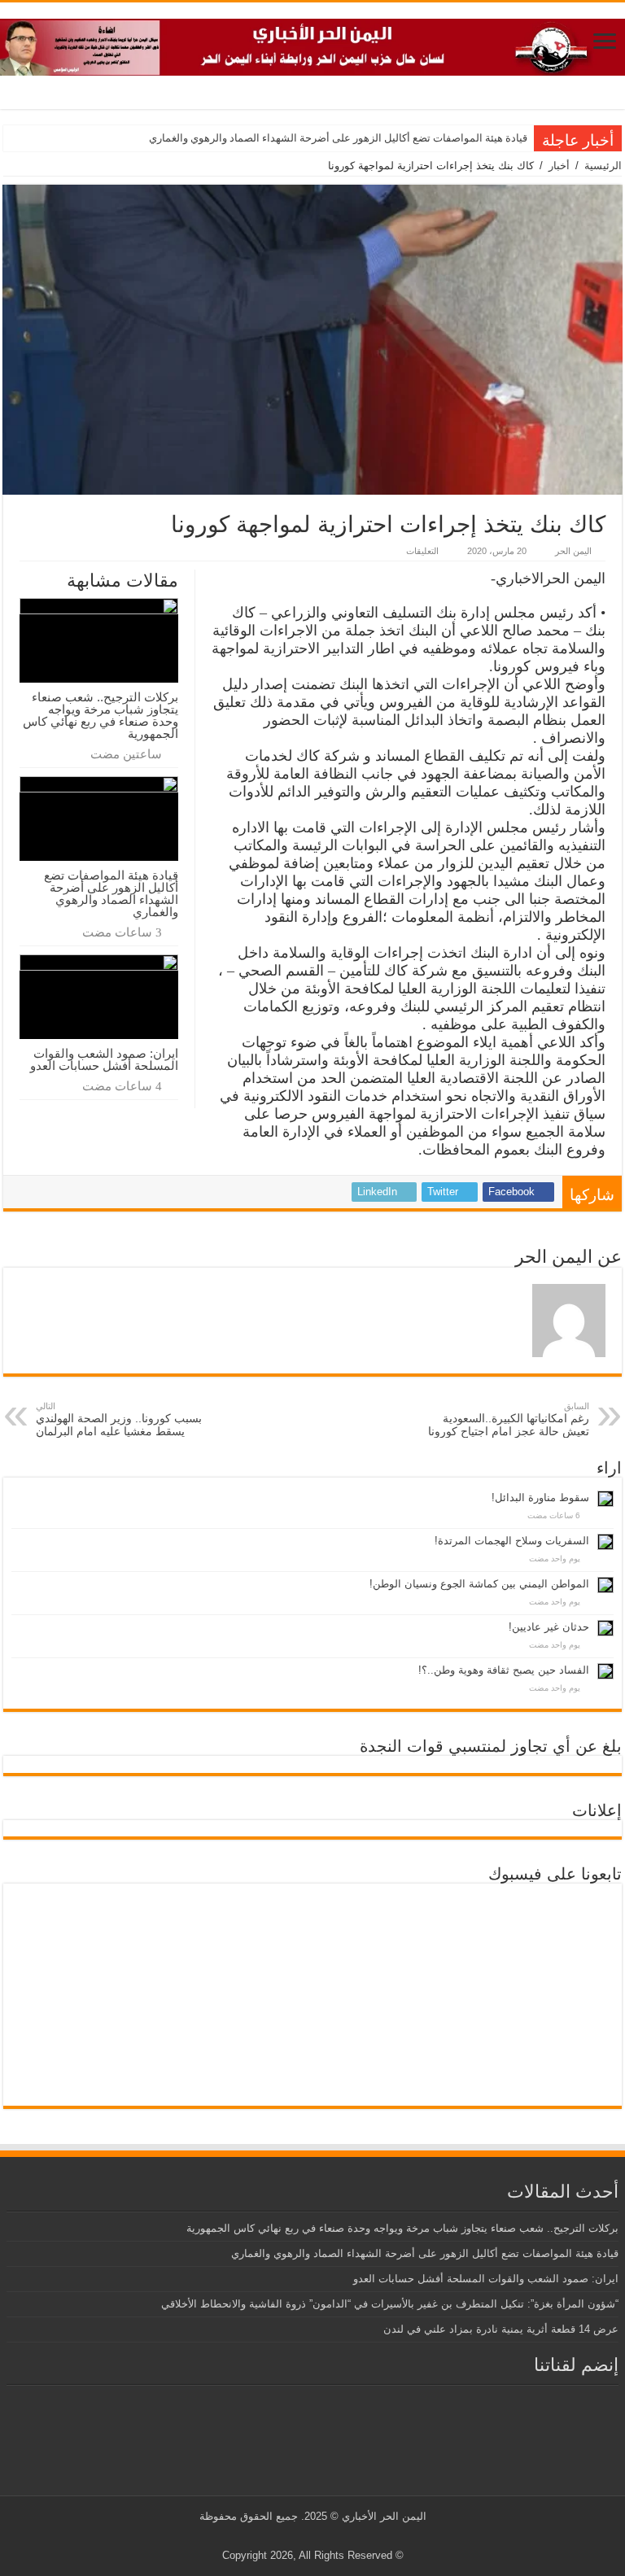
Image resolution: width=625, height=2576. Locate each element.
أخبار (559, 166)
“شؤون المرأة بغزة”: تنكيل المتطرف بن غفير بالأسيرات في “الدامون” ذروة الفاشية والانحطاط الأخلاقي (390, 2304)
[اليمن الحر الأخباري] (312, 44)
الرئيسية (603, 166)
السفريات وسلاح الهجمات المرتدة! (512, 1541)
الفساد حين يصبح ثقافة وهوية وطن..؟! (504, 1670)
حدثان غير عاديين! (549, 1627)
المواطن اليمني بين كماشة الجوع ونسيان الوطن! (479, 1584)
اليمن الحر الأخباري (384, 2516)
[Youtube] (310, 2536)
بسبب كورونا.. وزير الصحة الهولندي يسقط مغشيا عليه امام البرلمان (119, 1419)
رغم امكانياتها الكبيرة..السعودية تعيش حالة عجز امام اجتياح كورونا (509, 1419)
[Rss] (341, 2536)
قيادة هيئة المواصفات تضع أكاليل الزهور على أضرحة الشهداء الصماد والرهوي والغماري (338, 138)
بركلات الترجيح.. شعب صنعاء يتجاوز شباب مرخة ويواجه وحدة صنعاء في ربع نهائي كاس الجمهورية (101, 715)
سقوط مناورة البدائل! (540, 1498)
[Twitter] (325, 2536)
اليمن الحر (573, 551)
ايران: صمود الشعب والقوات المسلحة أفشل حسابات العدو (104, 1059)
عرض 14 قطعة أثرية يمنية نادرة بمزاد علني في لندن (501, 2329)
